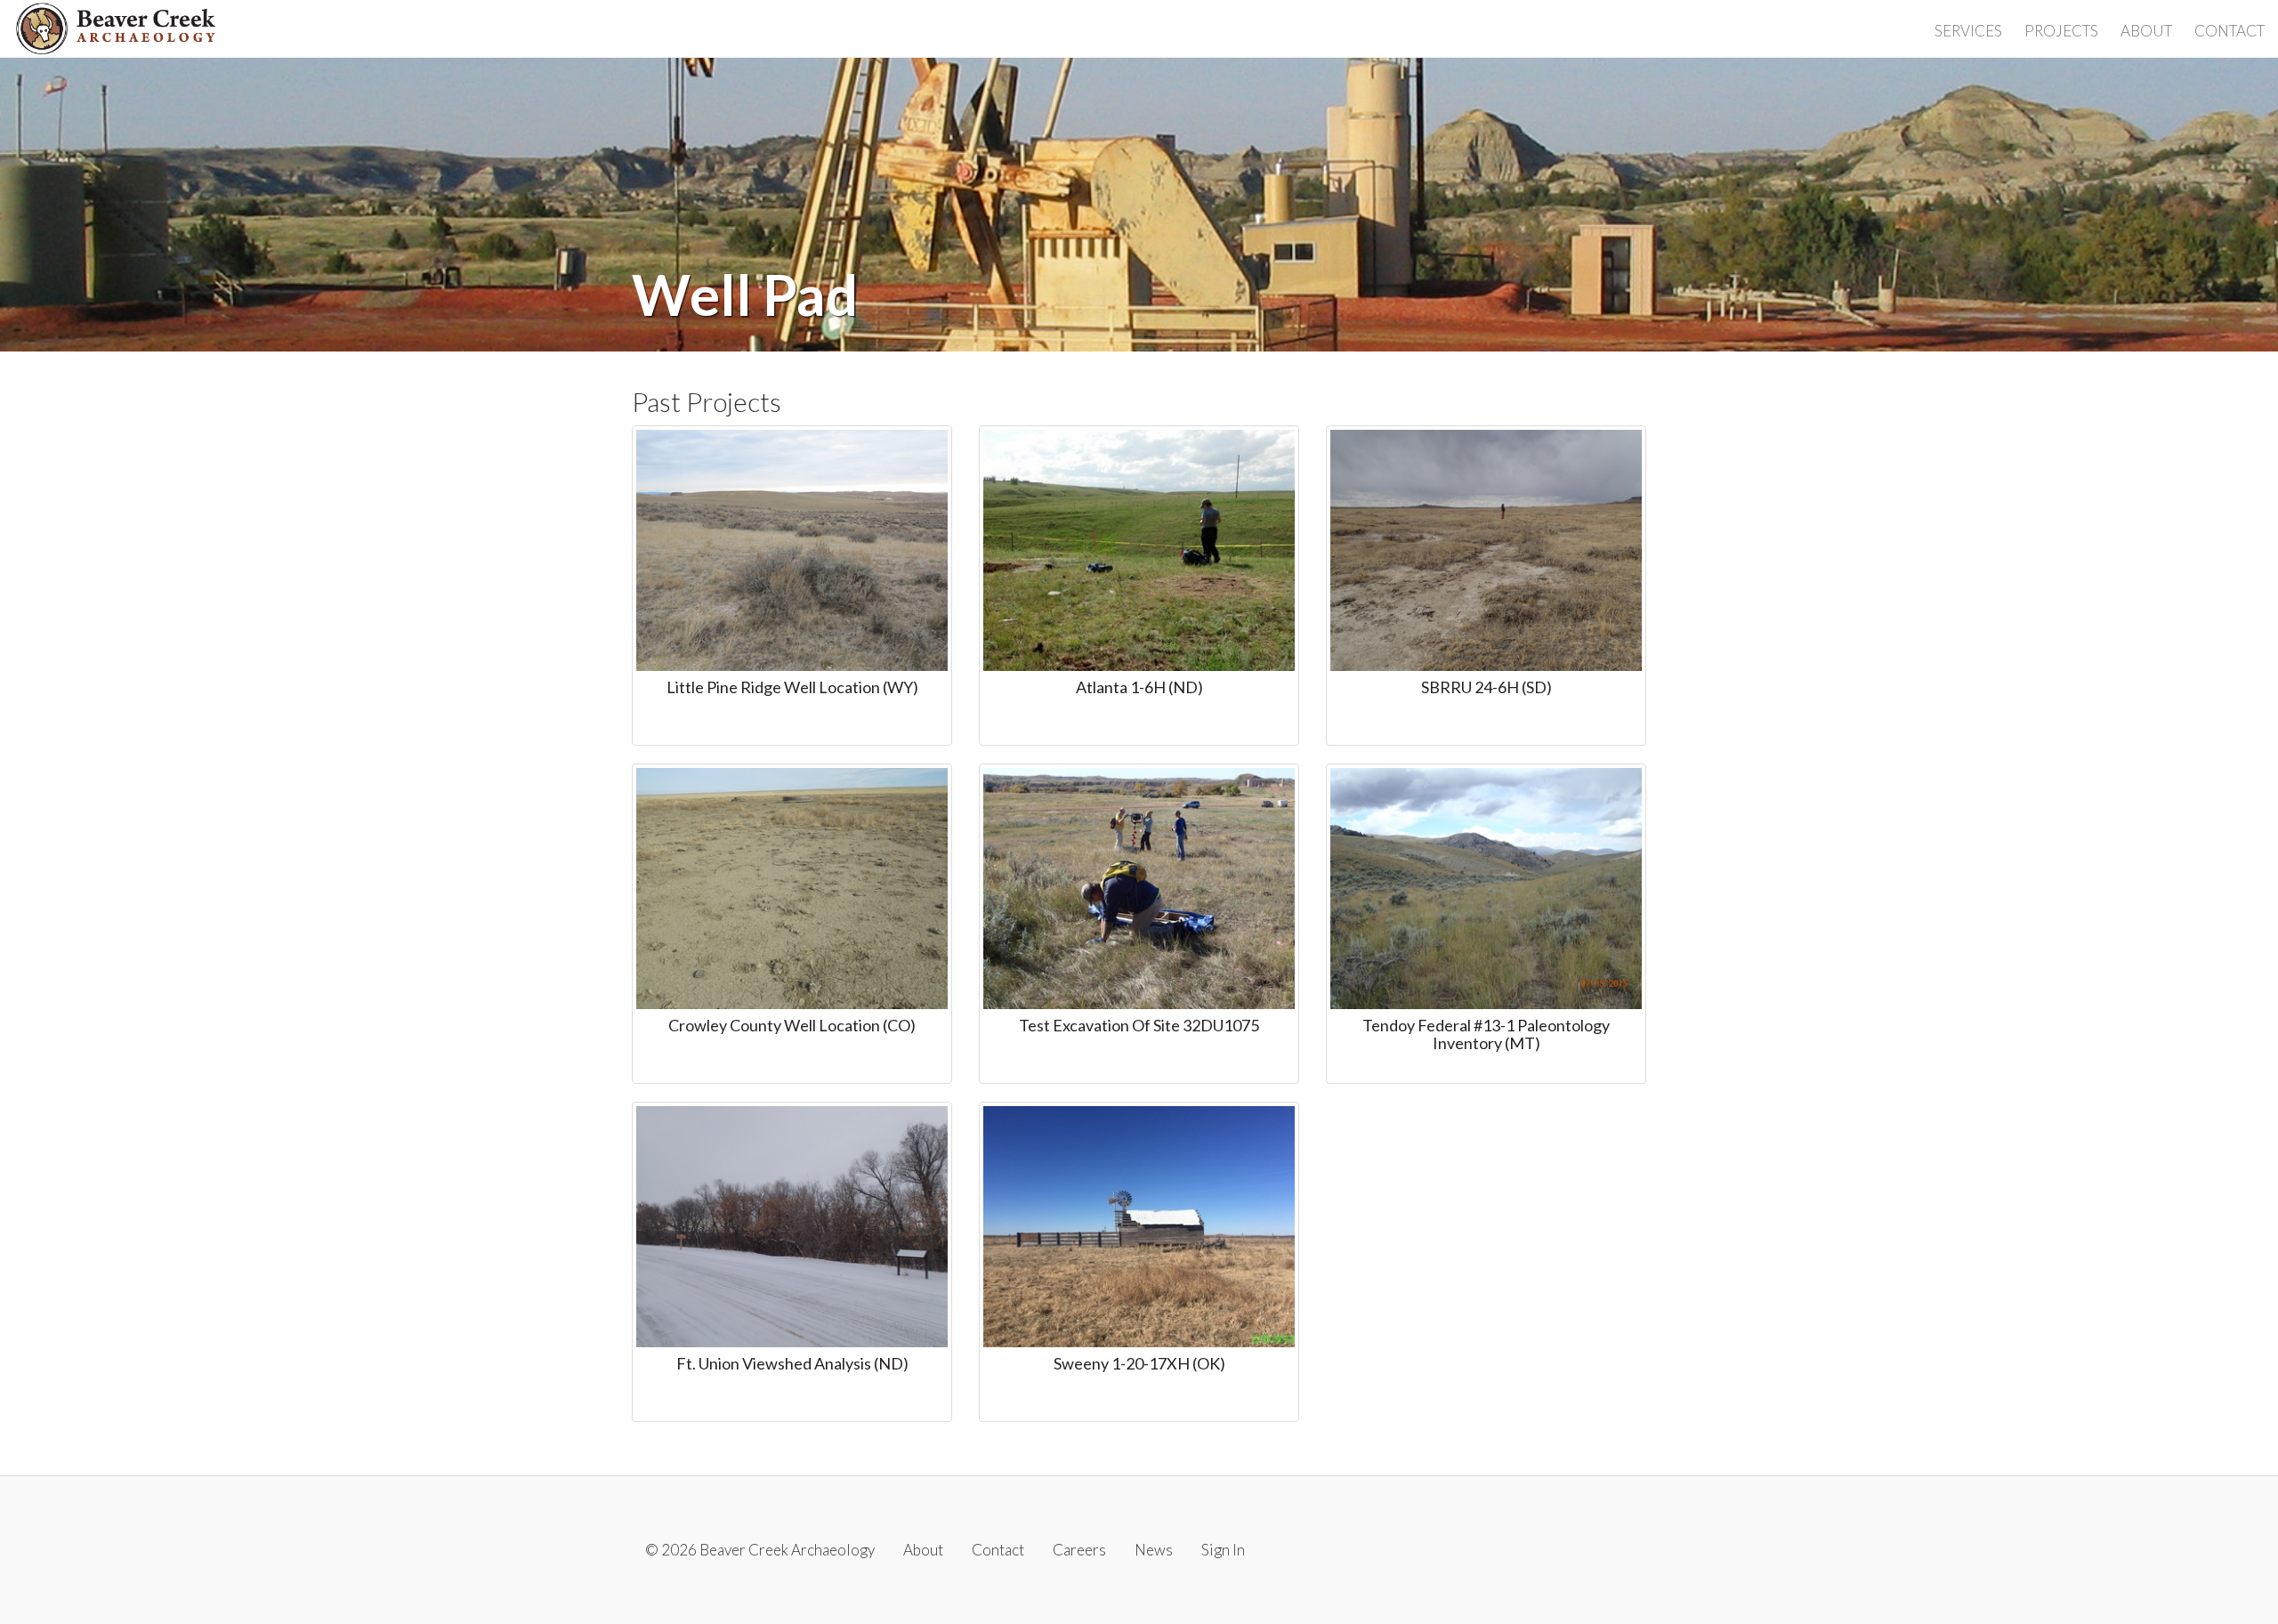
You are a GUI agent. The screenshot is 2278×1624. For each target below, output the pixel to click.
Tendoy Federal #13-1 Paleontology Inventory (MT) (1486, 1034)
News (1154, 1550)
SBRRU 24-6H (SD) (1486, 687)
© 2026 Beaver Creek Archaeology (760, 1550)
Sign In (1223, 1550)
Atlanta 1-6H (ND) (1139, 687)
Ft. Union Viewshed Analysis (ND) (792, 1363)
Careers (1079, 1550)
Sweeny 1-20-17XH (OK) (1139, 1363)
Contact (2230, 31)
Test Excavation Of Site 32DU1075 (1139, 1025)
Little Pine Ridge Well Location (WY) (792, 687)
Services (1968, 31)
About (2146, 31)
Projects (2061, 31)
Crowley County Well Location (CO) (792, 1025)
